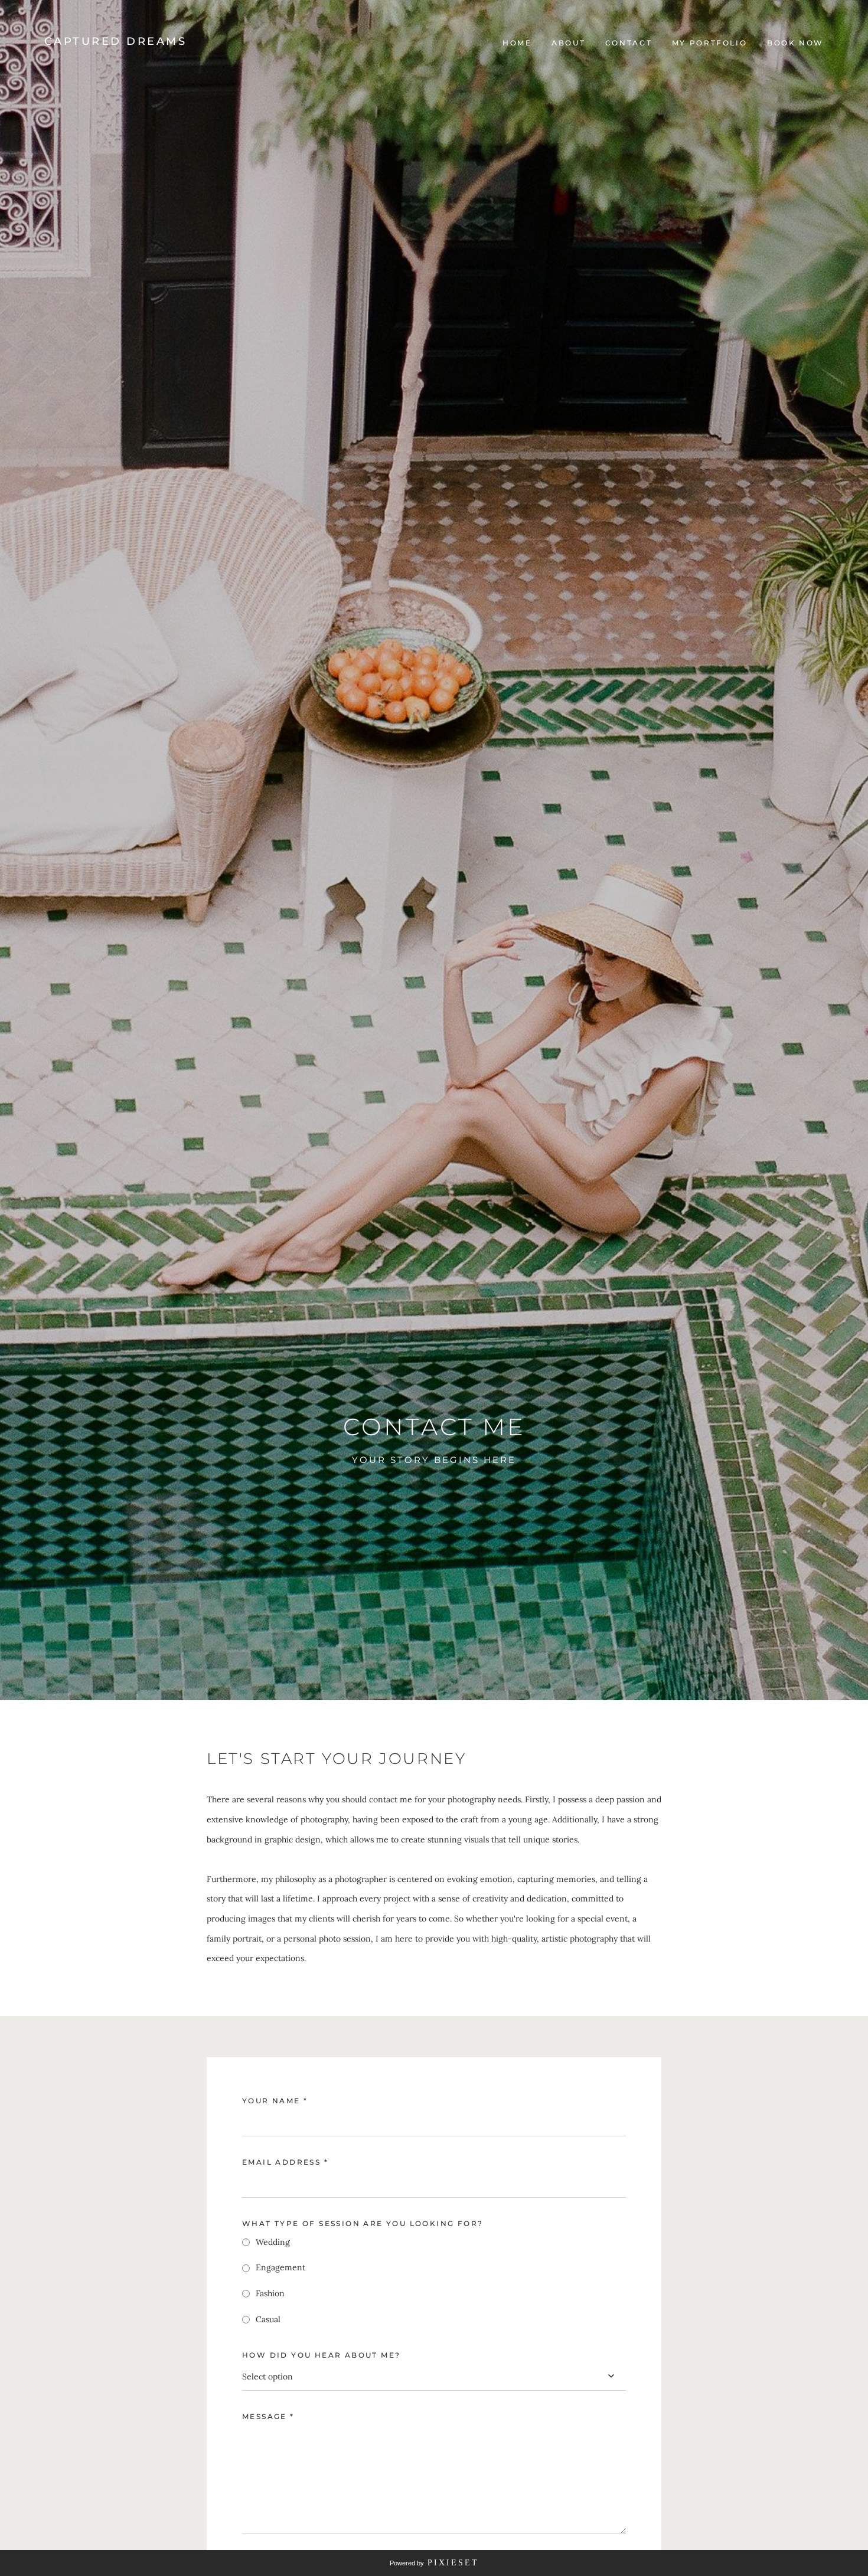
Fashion (270, 2293)
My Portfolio (710, 43)
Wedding (273, 2242)
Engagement (280, 2267)
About (568, 43)
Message (268, 2416)
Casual (268, 2319)
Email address (285, 2162)
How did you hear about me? (321, 2355)
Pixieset (453, 2563)
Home (517, 43)
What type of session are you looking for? (363, 2223)
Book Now (795, 43)
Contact (629, 43)
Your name (275, 2101)
